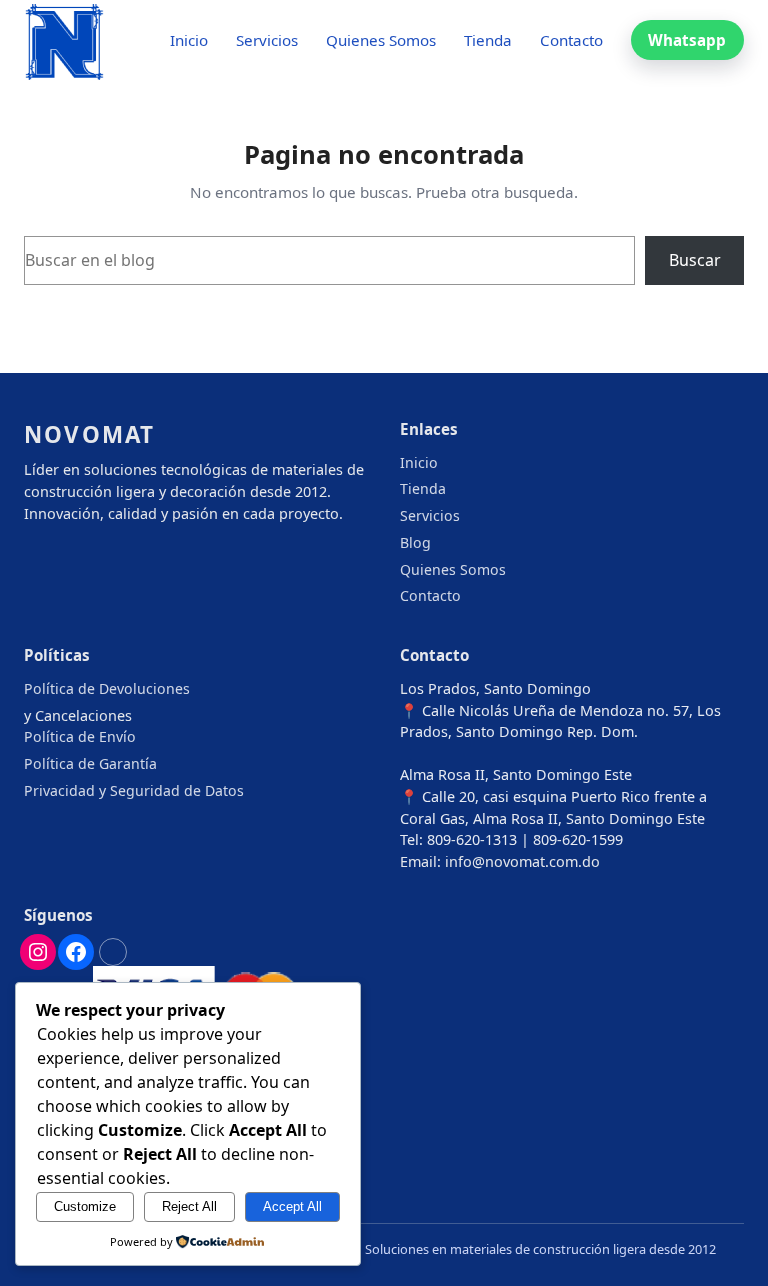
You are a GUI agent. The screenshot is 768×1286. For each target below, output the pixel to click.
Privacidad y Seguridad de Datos (134, 790)
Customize (85, 1206)
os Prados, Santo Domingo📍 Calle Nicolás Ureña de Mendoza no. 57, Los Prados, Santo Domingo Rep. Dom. (560, 710)
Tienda (423, 488)
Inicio (419, 462)
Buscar (695, 260)
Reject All (189, 1206)
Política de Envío (80, 736)
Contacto (430, 595)
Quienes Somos (453, 569)
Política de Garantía (90, 763)
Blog (415, 542)
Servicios (430, 515)
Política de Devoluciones (107, 688)
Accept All (292, 1206)
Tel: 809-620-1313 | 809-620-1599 (511, 839)
